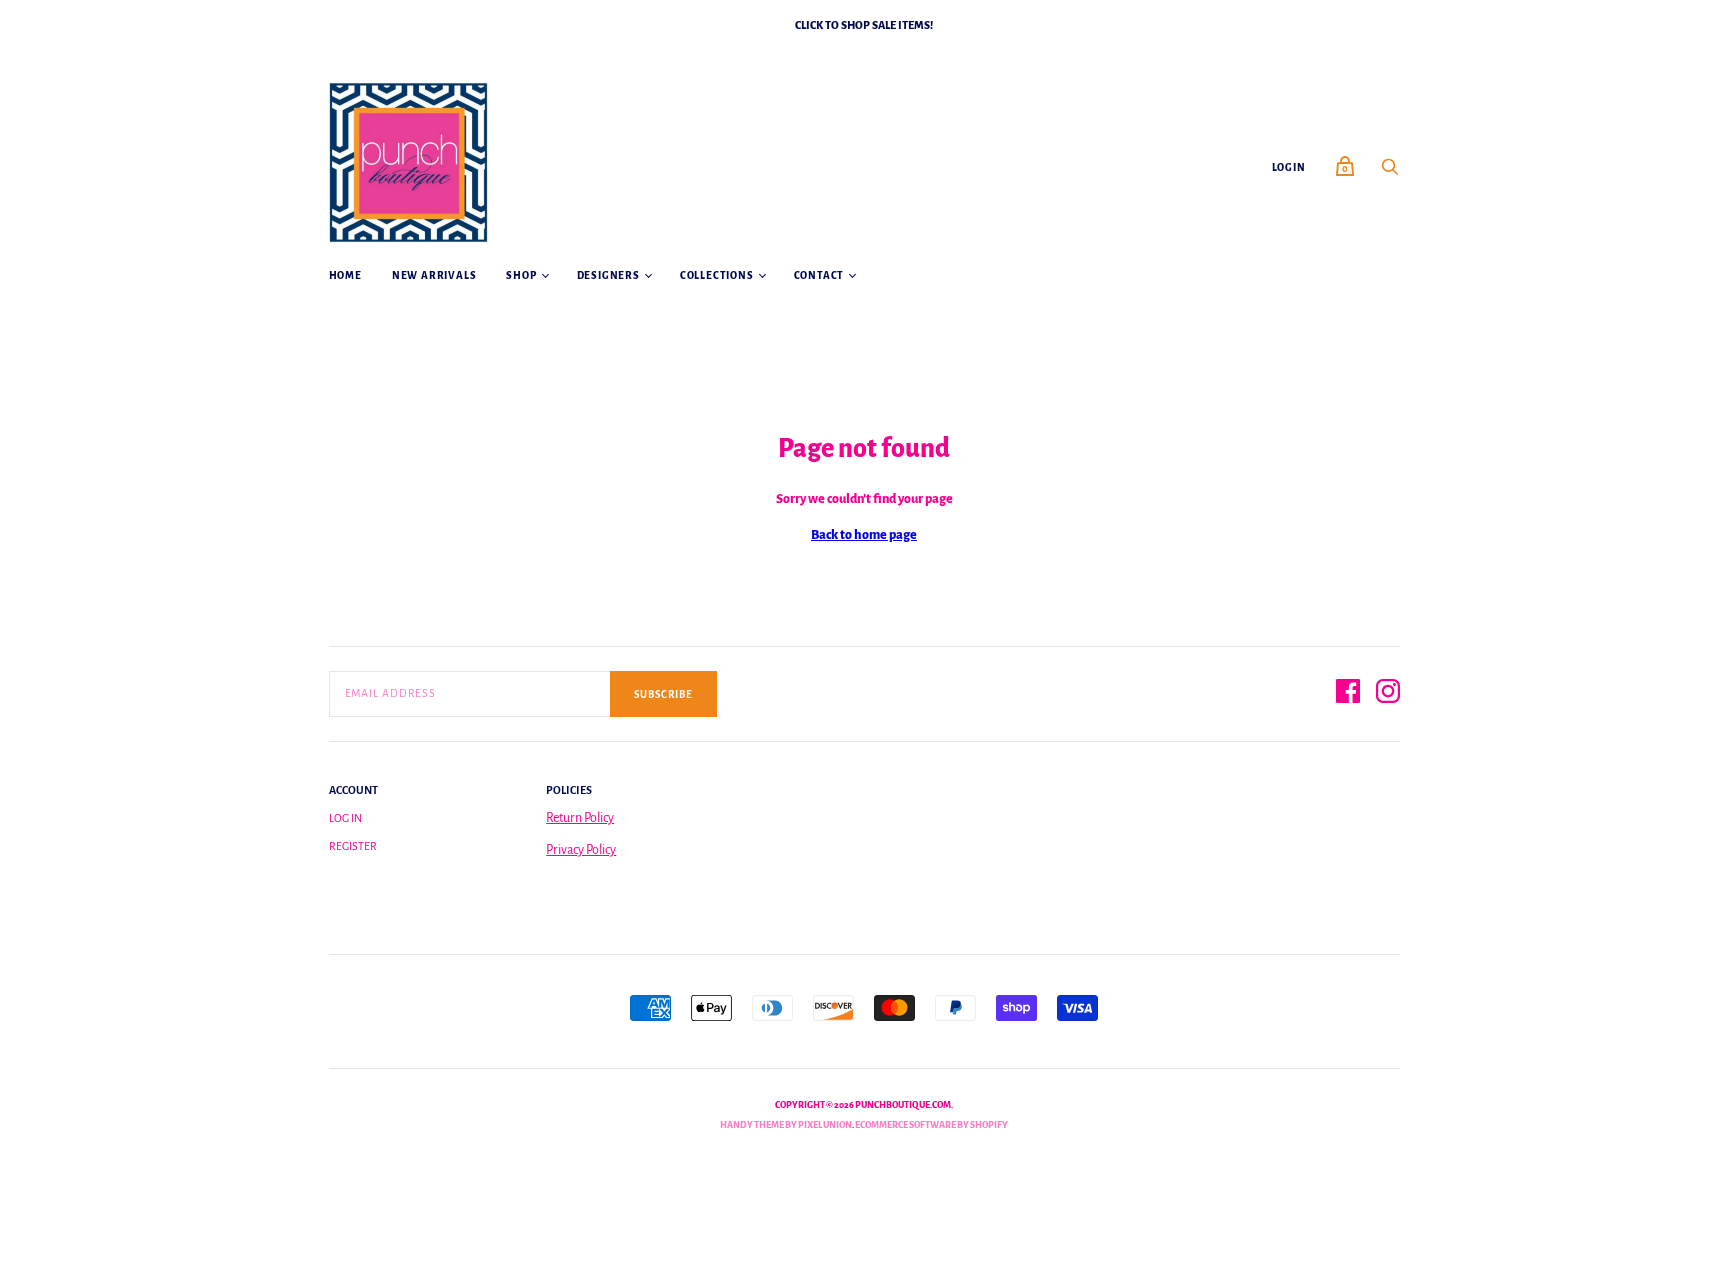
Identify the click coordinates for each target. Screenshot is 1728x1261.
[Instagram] (1388, 694)
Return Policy (580, 818)
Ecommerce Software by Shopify (931, 1125)
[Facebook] (1348, 694)
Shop (521, 275)
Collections (717, 275)
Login (1289, 167)
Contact (819, 275)
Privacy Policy (581, 850)
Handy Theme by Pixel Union (786, 1125)
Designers (608, 275)
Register (353, 846)
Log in (345, 818)
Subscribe (663, 694)
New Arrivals (434, 275)
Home (345, 275)
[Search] (1390, 173)
